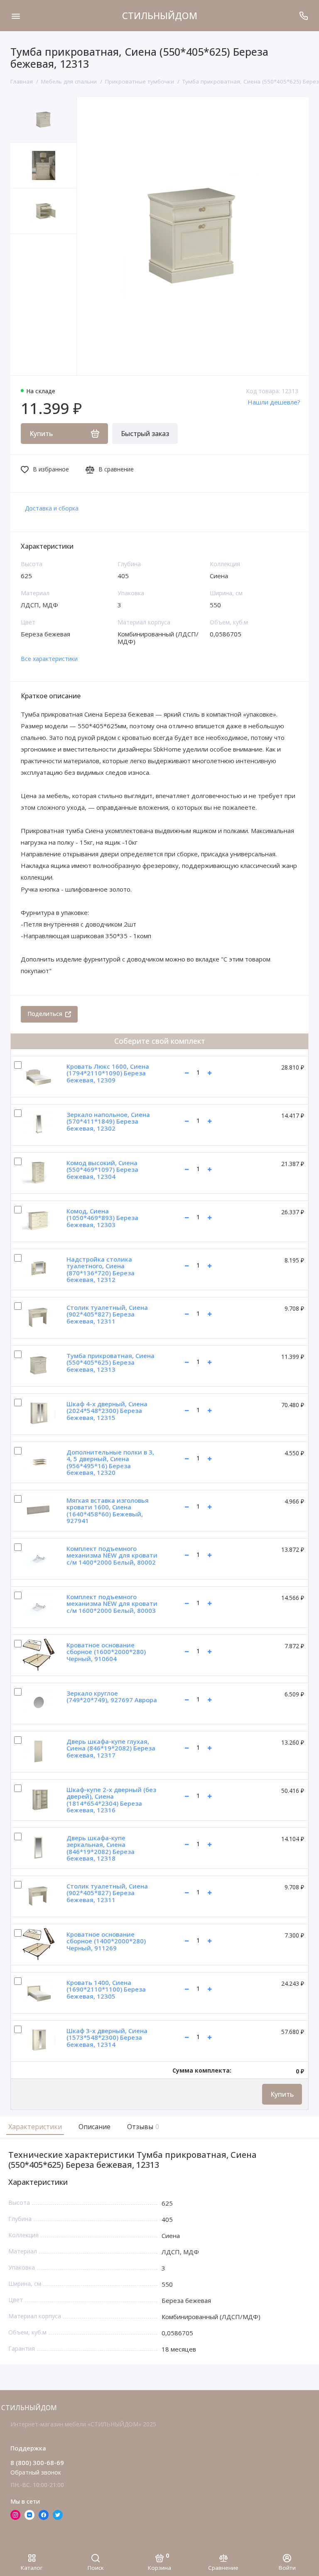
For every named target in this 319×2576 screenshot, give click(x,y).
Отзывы (142, 2127)
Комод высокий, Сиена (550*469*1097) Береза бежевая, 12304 (102, 1170)
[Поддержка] (303, 16)
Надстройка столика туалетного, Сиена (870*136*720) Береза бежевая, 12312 (101, 1270)
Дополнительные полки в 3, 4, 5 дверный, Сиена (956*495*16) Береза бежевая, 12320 (110, 1462)
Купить (282, 2094)
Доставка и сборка (52, 508)
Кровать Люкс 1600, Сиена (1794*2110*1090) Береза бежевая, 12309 (108, 1073)
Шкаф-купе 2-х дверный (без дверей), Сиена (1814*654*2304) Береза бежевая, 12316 (111, 1800)
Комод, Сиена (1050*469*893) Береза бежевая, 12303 (102, 1218)
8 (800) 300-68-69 (37, 2463)
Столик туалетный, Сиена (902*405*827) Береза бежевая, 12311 (107, 1314)
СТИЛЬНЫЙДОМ (160, 15)
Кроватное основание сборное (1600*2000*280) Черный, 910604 (106, 1652)
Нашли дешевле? (274, 402)
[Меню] (16, 16)
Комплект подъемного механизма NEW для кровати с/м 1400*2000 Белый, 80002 (112, 1555)
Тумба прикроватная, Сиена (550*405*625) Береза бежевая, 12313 (110, 1362)
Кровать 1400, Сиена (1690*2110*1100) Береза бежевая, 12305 (106, 1989)
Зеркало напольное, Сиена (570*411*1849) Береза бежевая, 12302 (108, 1121)
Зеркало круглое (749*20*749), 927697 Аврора (112, 1697)
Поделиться (45, 1014)
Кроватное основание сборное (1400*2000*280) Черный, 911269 (106, 1941)
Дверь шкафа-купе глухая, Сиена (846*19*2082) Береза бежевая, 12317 (111, 1748)
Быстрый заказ (145, 434)
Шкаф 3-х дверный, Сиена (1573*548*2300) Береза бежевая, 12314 (107, 2037)
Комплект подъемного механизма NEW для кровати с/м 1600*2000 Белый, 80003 (112, 1604)
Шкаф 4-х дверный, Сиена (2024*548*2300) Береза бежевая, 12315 (107, 1411)
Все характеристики (49, 659)
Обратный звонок (36, 2472)
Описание (94, 2127)
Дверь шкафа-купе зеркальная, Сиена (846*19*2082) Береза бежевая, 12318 (101, 1848)
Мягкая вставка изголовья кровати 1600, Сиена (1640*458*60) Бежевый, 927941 (108, 1511)
